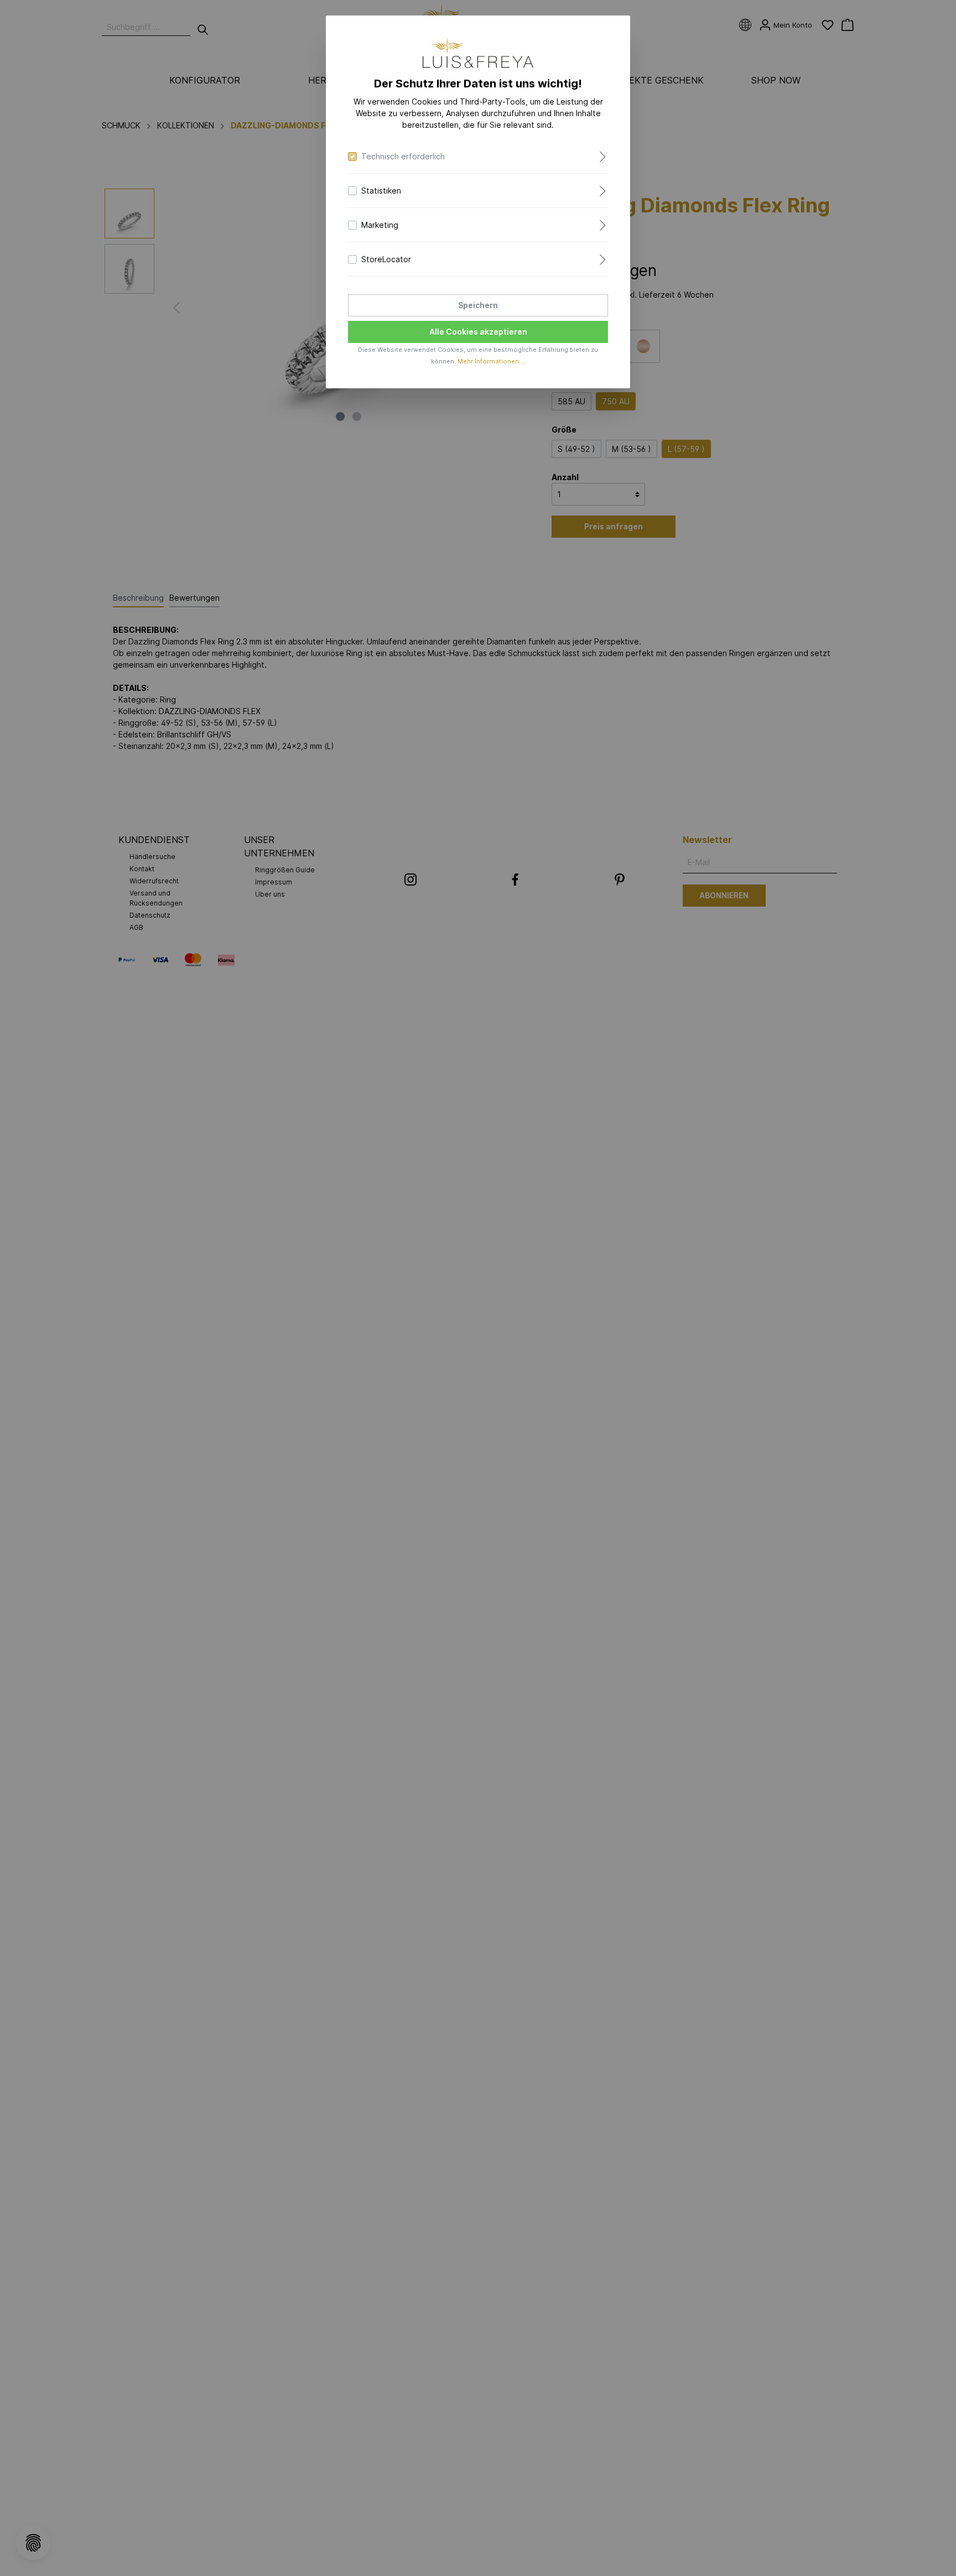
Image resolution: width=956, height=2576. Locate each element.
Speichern (478, 305)
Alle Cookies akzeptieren (478, 332)
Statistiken (381, 191)
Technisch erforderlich (403, 156)
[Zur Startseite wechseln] (478, 53)
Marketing (380, 225)
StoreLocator (386, 259)
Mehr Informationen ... (492, 361)
